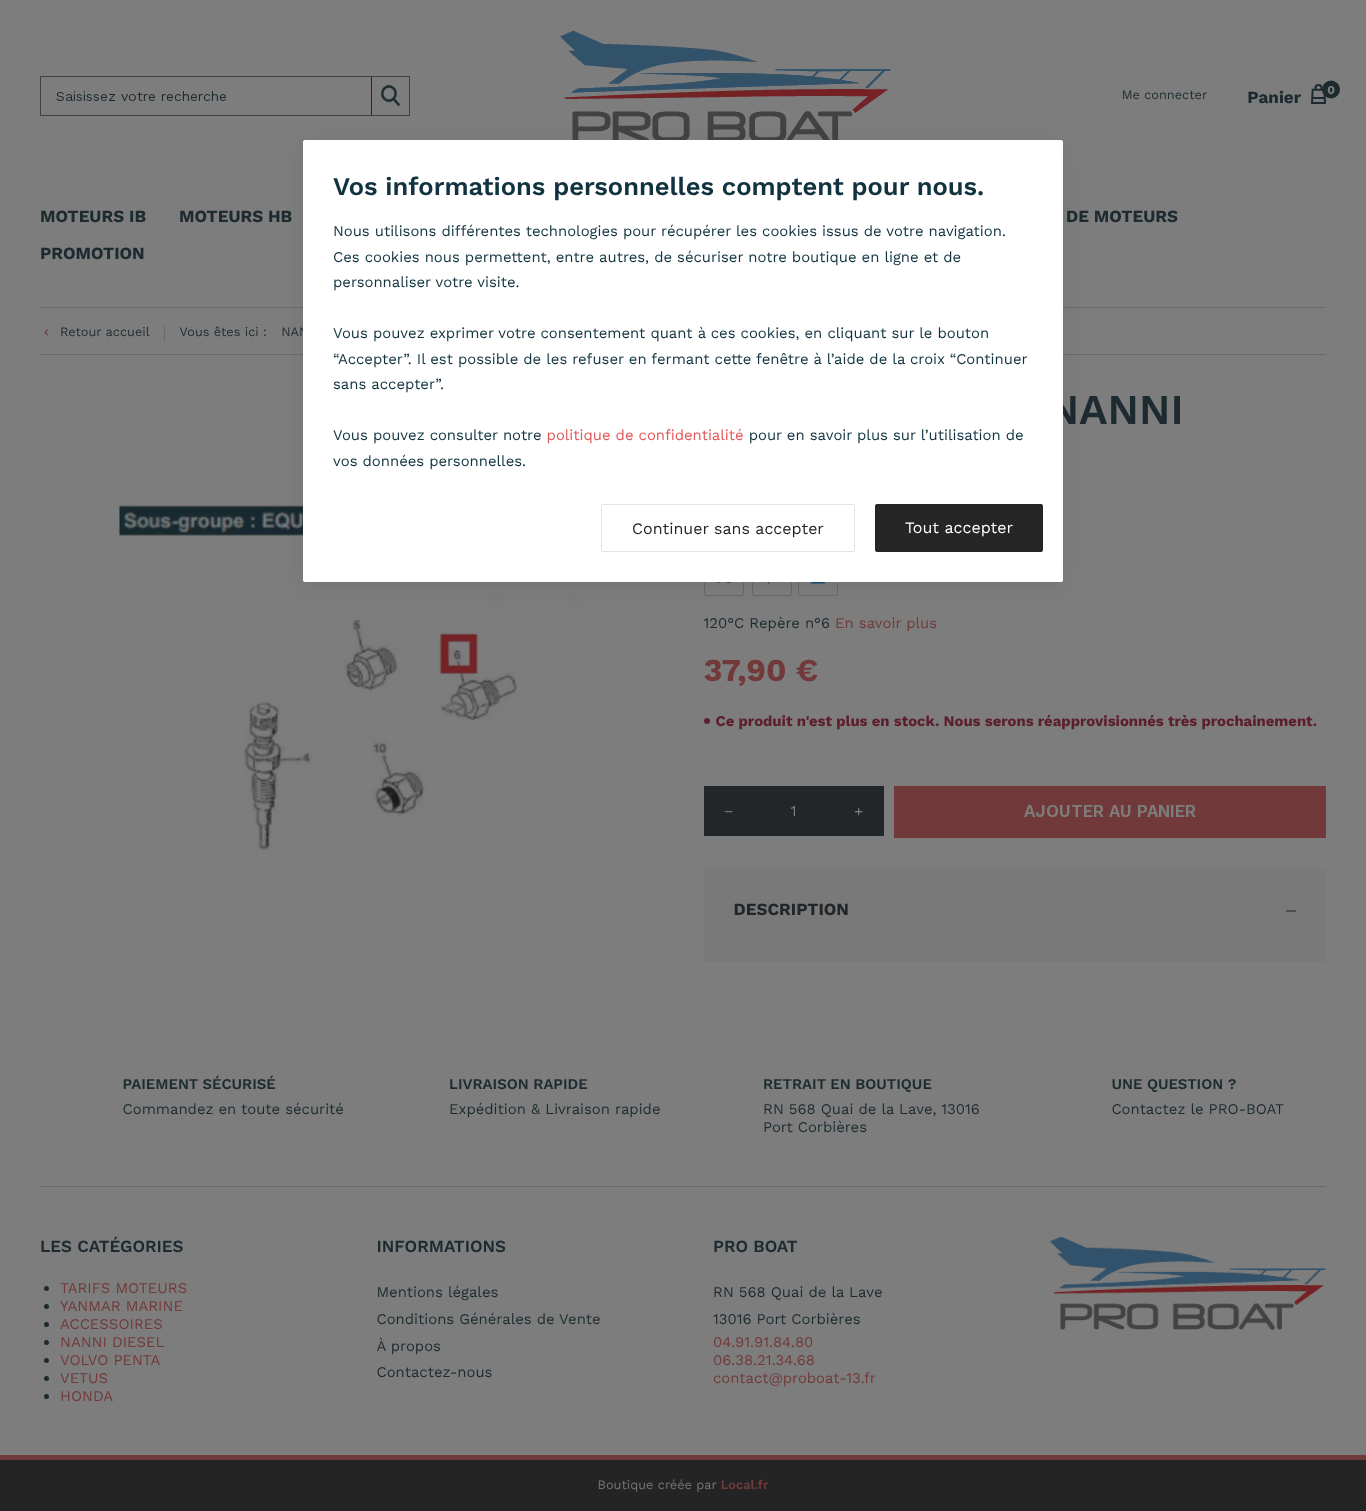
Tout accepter (959, 527)
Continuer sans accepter (728, 528)
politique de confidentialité (645, 435)
